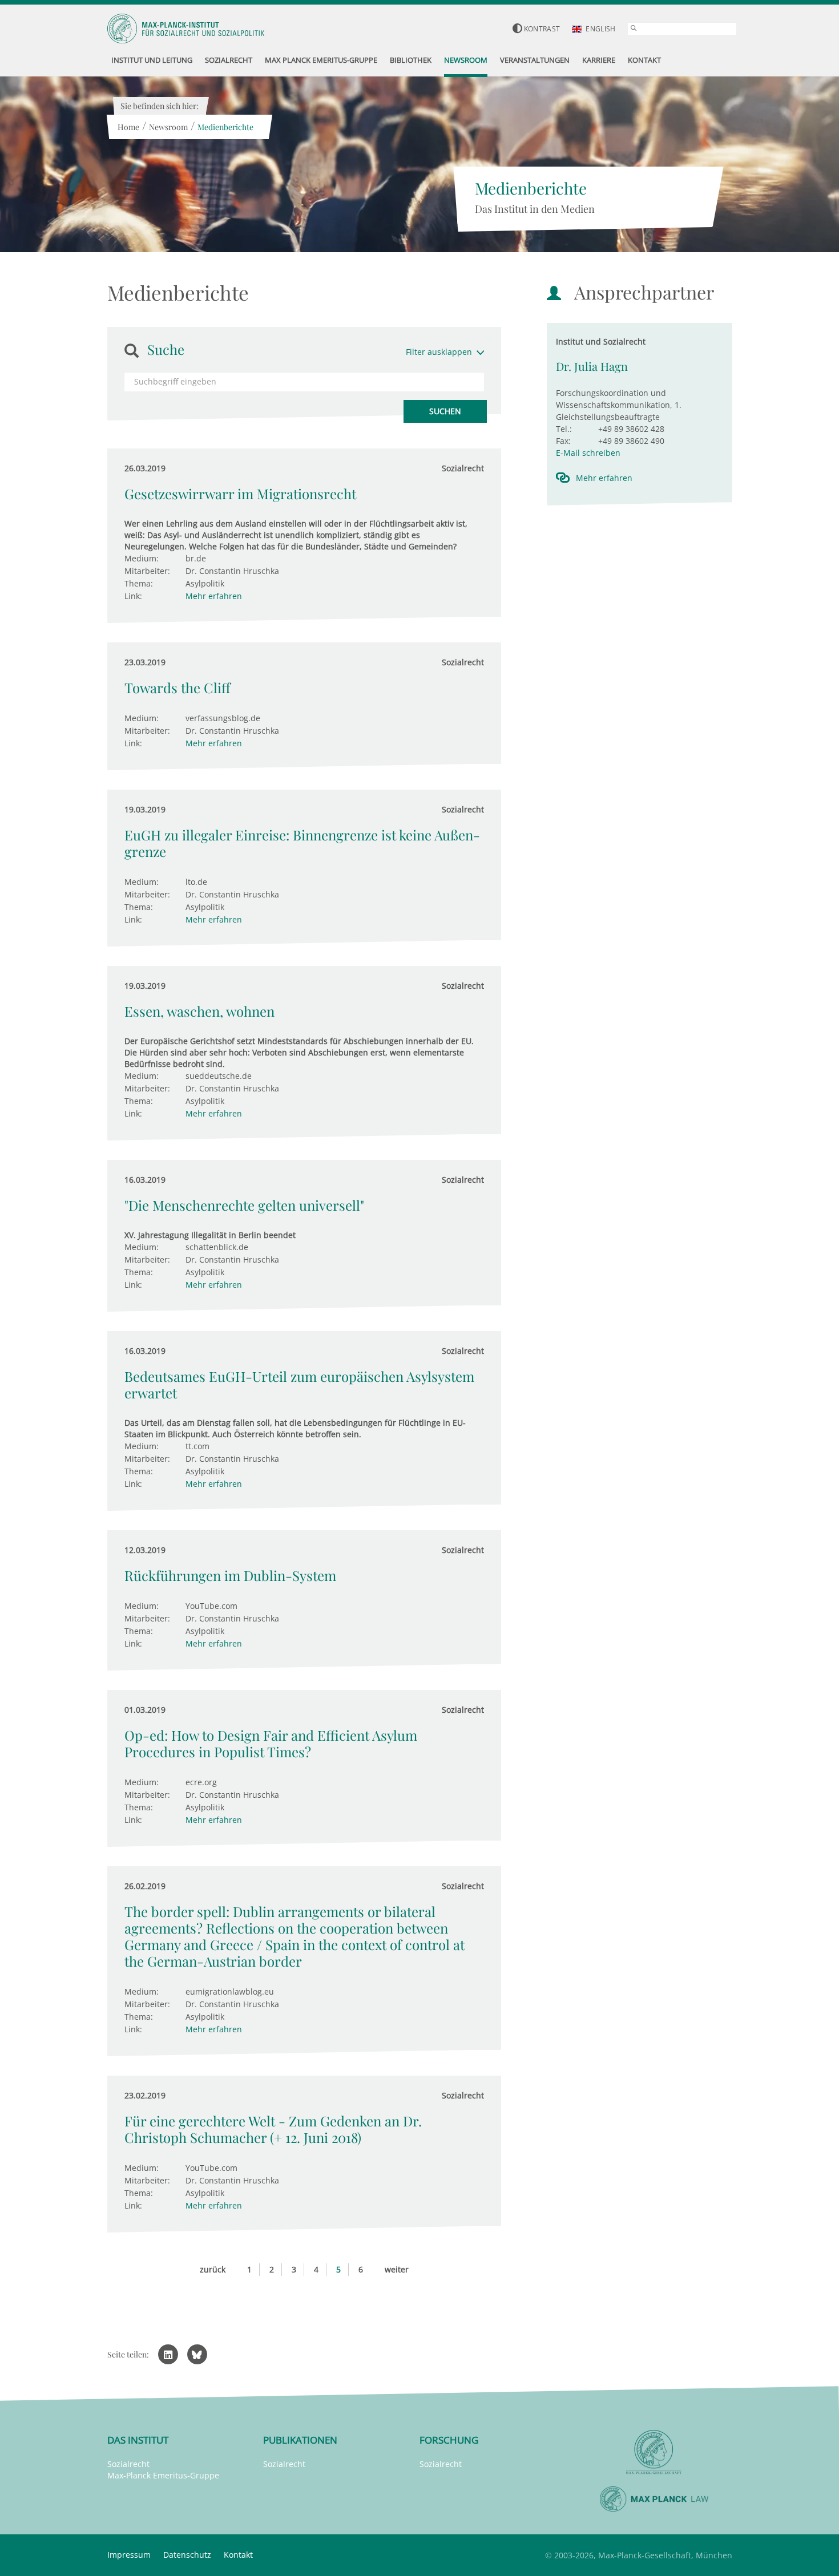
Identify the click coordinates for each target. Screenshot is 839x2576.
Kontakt (238, 2555)
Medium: (142, 558)
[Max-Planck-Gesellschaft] (654, 2452)
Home (128, 127)
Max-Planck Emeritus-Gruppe (163, 2475)
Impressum (129, 2555)
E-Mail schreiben (588, 453)
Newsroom (168, 127)
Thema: (139, 583)
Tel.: (564, 429)
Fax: (563, 441)
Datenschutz (187, 2555)
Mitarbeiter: (147, 571)
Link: (133, 596)
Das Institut (138, 2440)
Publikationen (300, 2440)
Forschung (449, 2440)
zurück (213, 2269)
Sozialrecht (128, 2464)
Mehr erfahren (214, 596)
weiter (397, 2269)
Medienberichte (225, 127)
